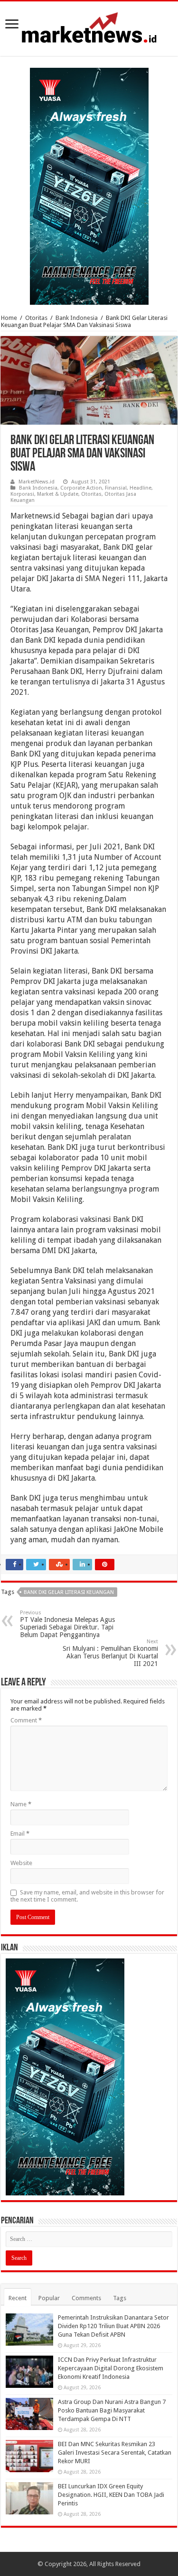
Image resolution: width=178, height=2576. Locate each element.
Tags (120, 2298)
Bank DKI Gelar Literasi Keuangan (69, 1592)
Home (9, 318)
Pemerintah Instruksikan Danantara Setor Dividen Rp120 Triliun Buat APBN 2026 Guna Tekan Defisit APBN (113, 2326)
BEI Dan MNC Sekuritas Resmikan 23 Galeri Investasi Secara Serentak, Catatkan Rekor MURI (115, 2453)
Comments (86, 2298)
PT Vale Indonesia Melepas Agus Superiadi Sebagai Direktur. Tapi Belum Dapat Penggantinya (67, 1624)
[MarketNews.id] (89, 27)
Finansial (116, 488)
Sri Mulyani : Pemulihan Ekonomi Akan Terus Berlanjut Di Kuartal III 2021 (110, 1653)
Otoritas (36, 318)
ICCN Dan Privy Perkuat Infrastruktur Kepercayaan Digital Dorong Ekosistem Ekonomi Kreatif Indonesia (111, 2368)
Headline (141, 488)
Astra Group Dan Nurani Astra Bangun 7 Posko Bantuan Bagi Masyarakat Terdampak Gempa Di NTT (112, 2410)
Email (20, 1834)
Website (21, 1863)
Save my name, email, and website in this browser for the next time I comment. (87, 1896)
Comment (26, 1720)
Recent (18, 2298)
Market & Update (58, 494)
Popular (49, 2298)
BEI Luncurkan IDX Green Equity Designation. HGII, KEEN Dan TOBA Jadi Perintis (111, 2495)
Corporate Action (81, 488)
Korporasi (22, 494)
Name (21, 1804)
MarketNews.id (37, 482)
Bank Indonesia (77, 318)
